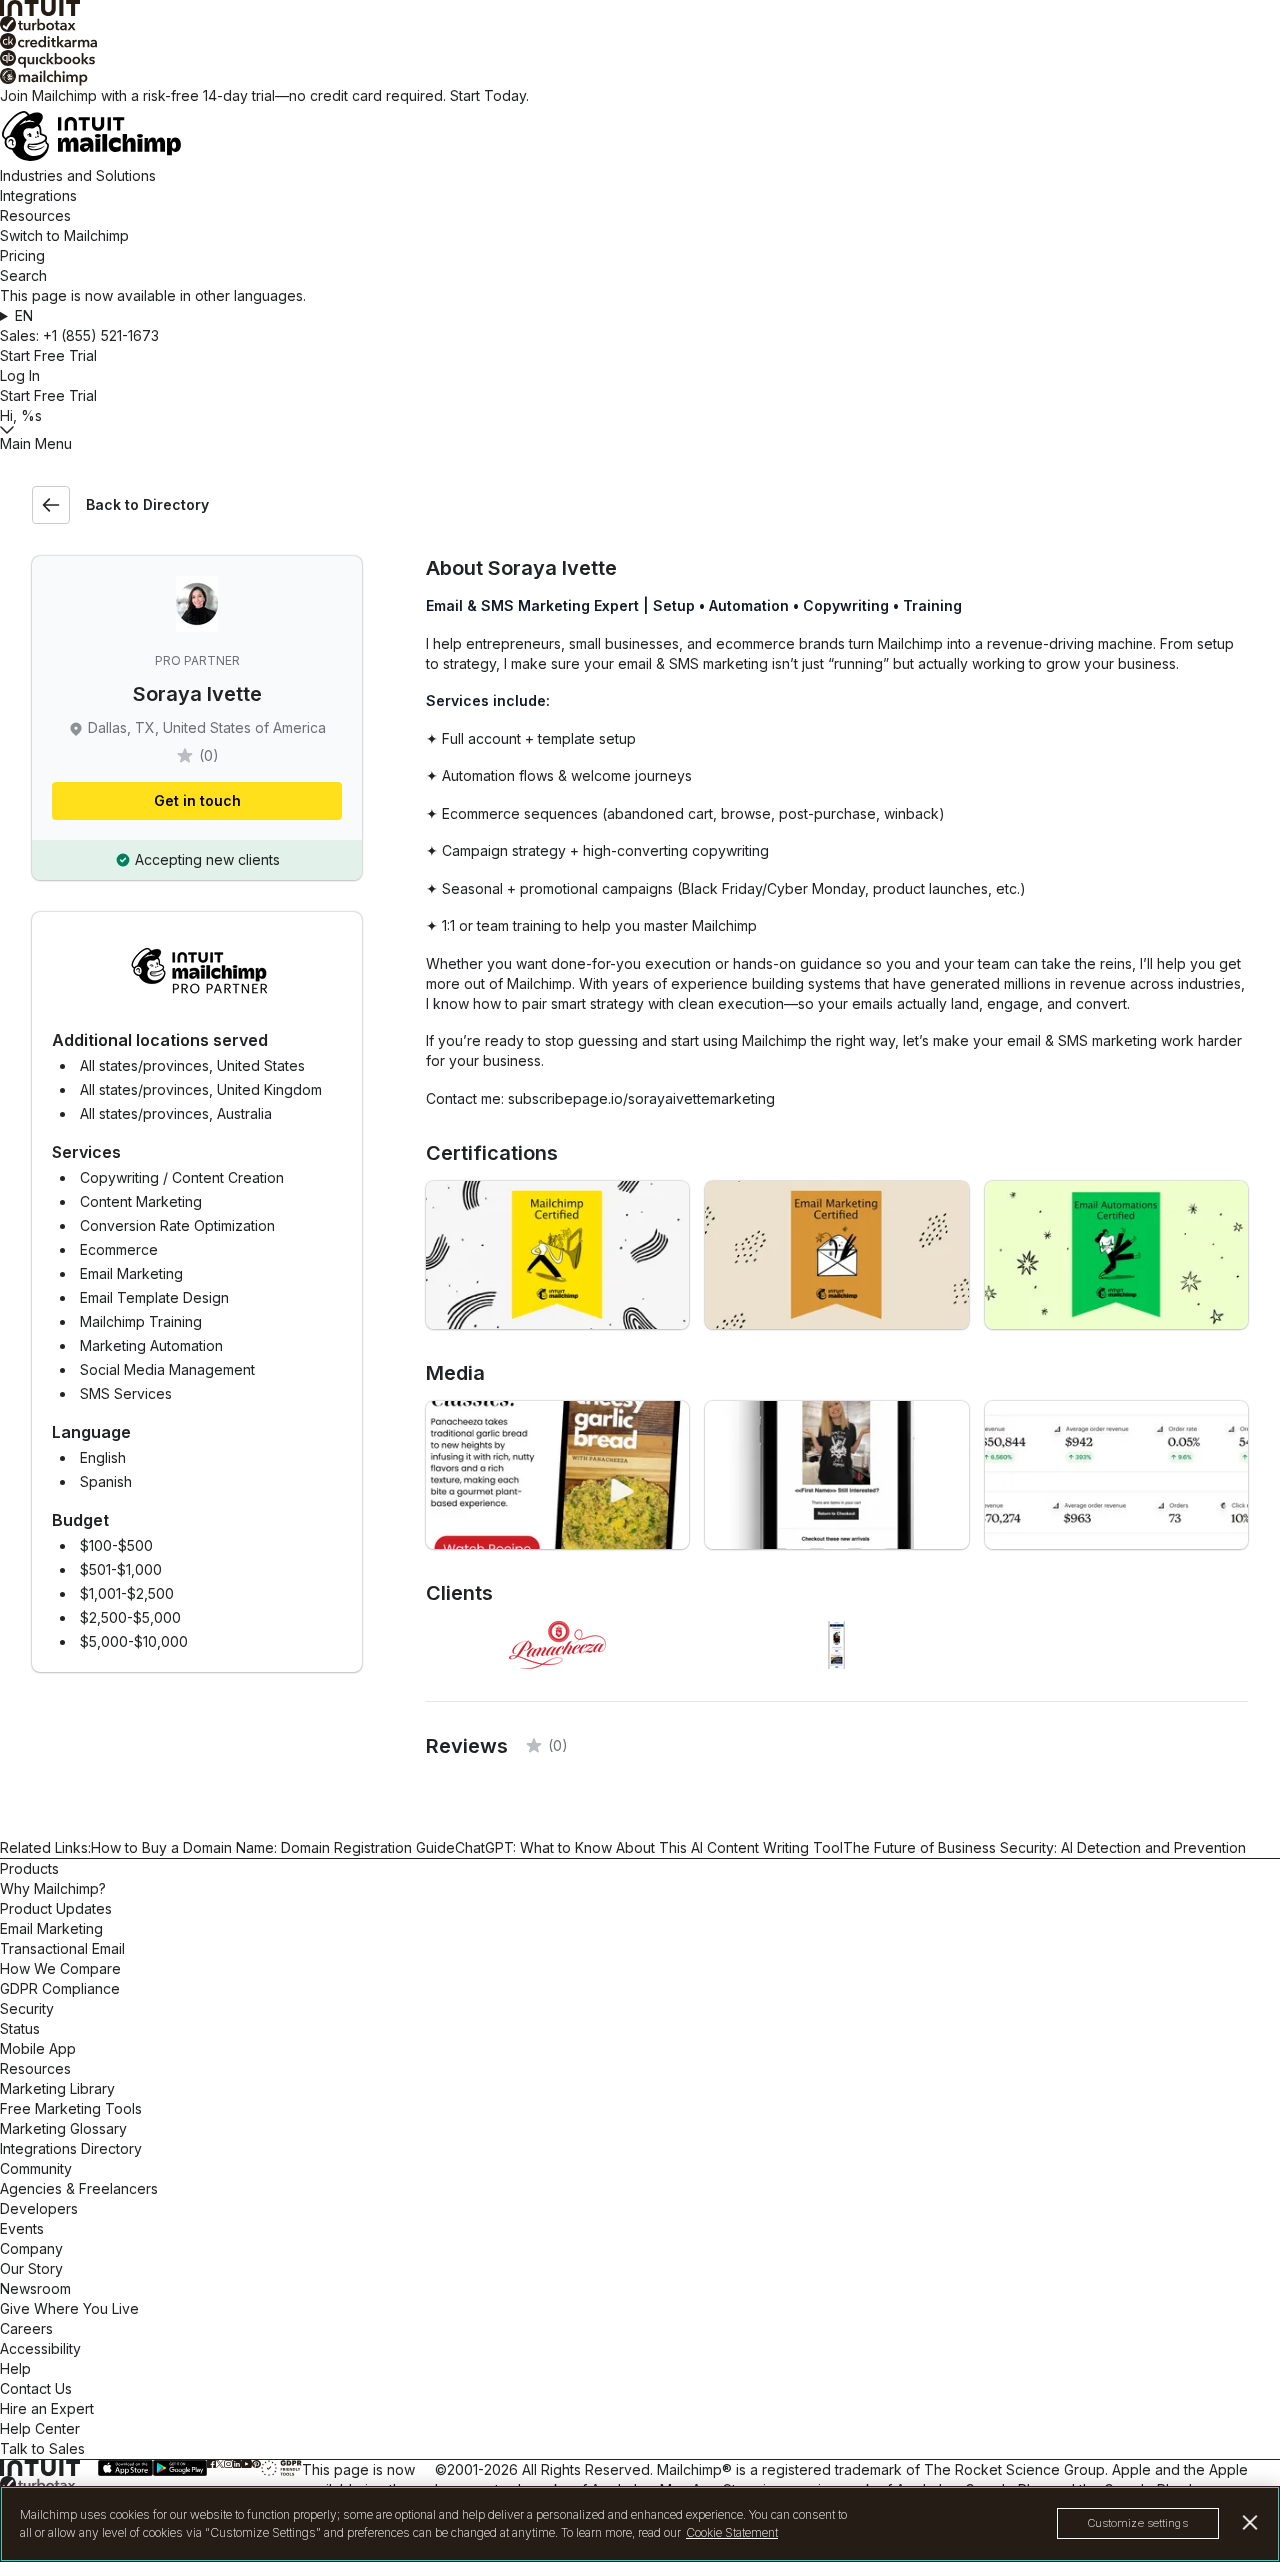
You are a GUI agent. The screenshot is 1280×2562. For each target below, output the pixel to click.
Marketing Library (57, 2088)
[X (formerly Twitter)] (220, 2464)
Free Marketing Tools (71, 2108)
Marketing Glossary (63, 2128)
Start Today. (489, 95)
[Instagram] (228, 2464)
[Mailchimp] (640, 77)
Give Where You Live (69, 2308)
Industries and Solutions (78, 175)
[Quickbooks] (640, 59)
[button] (640, 316)
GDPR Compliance (60, 1988)
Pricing (22, 255)
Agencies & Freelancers (79, 2188)
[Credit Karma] (640, 41)
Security (27, 2008)
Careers (26, 2328)
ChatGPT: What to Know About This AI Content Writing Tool (649, 1847)
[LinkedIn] (237, 2464)
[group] (640, 316)
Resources (35, 215)
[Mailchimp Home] (640, 136)
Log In (20, 375)
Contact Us (36, 2388)
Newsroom (35, 2288)
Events (22, 2228)
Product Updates (56, 1908)
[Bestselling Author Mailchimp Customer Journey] (836, 1475)
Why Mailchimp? (53, 1888)
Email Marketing (51, 1928)
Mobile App (38, 2048)
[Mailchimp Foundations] (557, 1255)
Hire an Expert (47, 2408)
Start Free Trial (48, 355)
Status (20, 2028)
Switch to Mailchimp (64, 235)
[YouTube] (247, 2464)
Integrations (38, 195)
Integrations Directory (71, 2148)
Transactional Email (62, 1948)
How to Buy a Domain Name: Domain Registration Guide (273, 1847)
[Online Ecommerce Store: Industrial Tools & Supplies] (1116, 1475)
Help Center (40, 2428)
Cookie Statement (732, 2532)
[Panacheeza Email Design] (557, 1475)
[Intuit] (640, 8)
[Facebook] (211, 2464)
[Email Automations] (1116, 1255)
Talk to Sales (42, 2448)
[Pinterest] (256, 2464)
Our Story (31, 2268)
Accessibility (40, 2348)
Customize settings (1138, 2524)
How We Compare (60, 1968)
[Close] (1250, 2522)
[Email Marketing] (836, 1255)
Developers (39, 2208)
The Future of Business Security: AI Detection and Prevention (1044, 1847)
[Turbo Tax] (640, 24)
